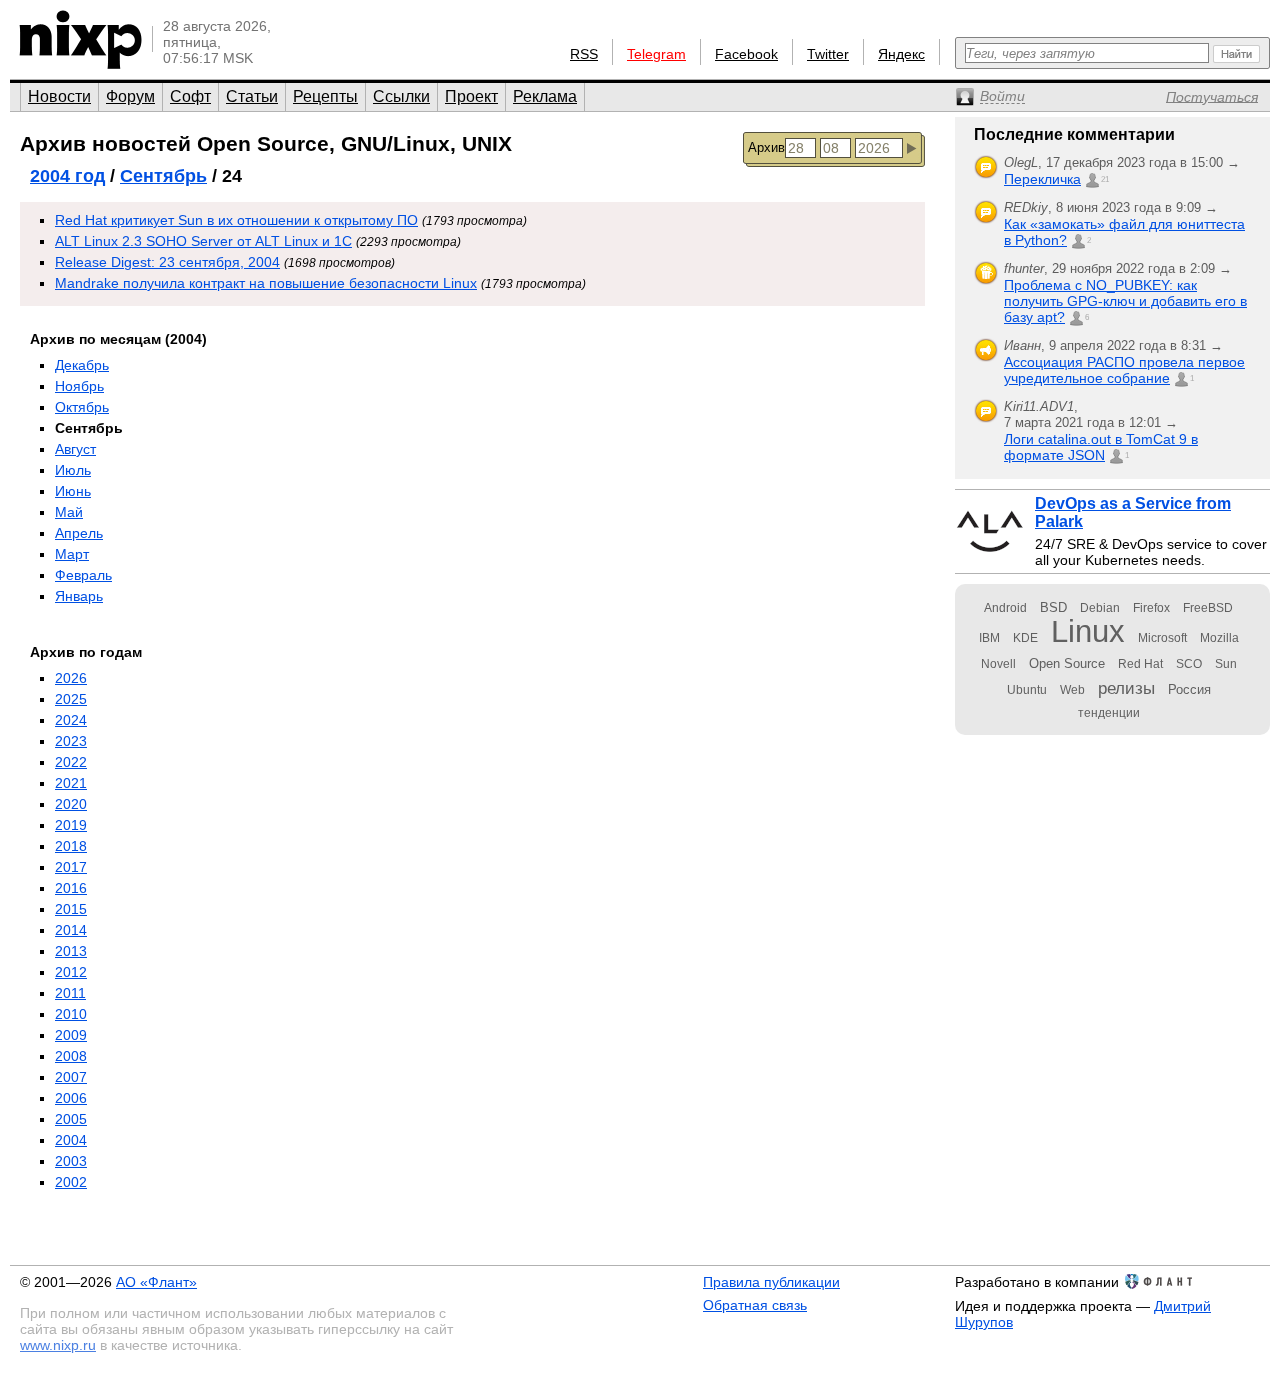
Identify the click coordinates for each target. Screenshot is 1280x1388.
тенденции (1109, 713)
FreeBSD (1208, 608)
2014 (71, 930)
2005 (71, 1119)
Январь (79, 596)
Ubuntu (1027, 690)
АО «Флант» (156, 1282)
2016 (71, 888)
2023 (71, 741)
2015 (71, 909)
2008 (71, 1056)
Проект (471, 96)
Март (72, 554)
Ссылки (401, 96)
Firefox (1151, 608)
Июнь (73, 491)
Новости (59, 96)
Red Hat (1140, 664)
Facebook (746, 54)
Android (1005, 608)
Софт (190, 96)
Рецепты (325, 96)
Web (1072, 690)
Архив (766, 147)
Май (69, 512)
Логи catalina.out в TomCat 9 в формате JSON (1101, 447)
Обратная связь (755, 1305)
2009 (71, 1035)
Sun (1226, 664)
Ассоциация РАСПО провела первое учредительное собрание (1124, 370)
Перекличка (1042, 179)
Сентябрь (163, 176)
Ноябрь (79, 386)
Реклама (545, 96)
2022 (71, 762)
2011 (70, 993)
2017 (71, 867)
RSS (584, 54)
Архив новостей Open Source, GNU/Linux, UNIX (266, 143)
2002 (71, 1182)
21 (1105, 179)
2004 (71, 1140)
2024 (71, 720)
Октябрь (82, 407)
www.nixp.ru (58, 1345)
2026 (71, 678)
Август (75, 449)
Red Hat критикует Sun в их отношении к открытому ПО (236, 220)
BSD (1053, 607)
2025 (71, 699)
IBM (989, 638)
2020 (71, 804)
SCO (1189, 664)
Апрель (79, 533)
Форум (130, 96)
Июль (73, 470)
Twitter (828, 54)
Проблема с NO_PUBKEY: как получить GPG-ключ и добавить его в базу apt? (1125, 301)
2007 (71, 1077)
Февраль (83, 575)
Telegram (656, 54)
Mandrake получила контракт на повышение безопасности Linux (266, 283)
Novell (998, 664)
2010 (71, 1014)
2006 (71, 1098)
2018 (71, 846)
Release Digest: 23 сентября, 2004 (167, 262)
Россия (1189, 689)
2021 (71, 783)
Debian (1100, 608)
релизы (1126, 688)
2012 (71, 972)
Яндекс (901, 54)
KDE (1025, 638)
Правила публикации (771, 1282)
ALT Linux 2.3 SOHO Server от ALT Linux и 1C (203, 241)
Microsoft (1162, 638)
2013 (71, 951)
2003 (71, 1161)
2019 (71, 825)
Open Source (1067, 663)
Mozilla (1219, 638)
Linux (1088, 631)
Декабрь (82, 365)
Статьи (252, 96)
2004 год (67, 176)
